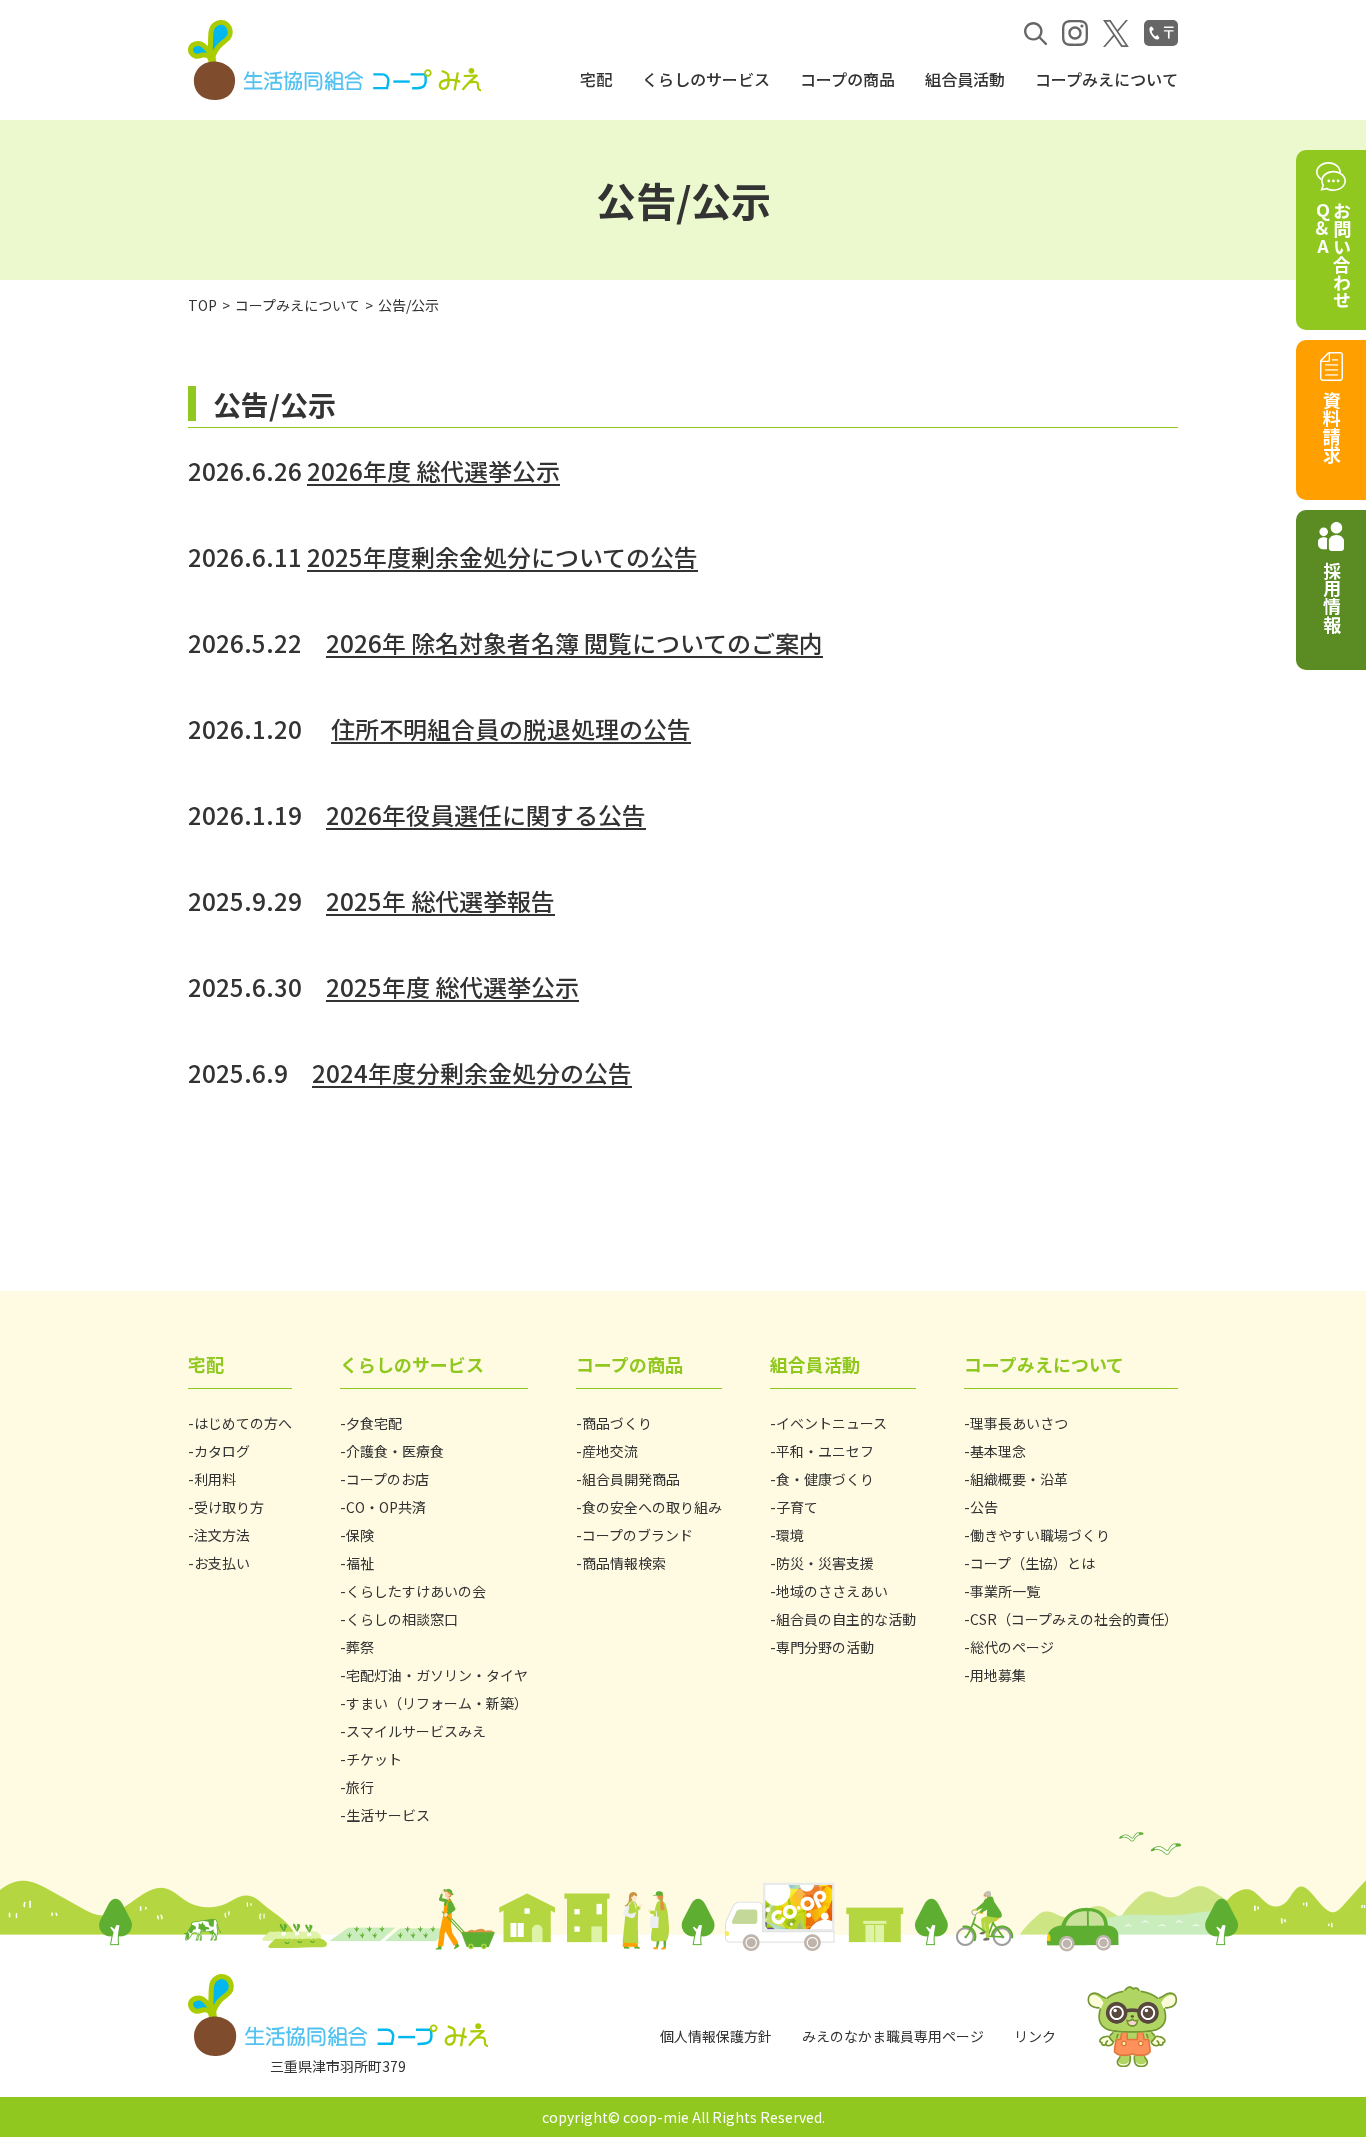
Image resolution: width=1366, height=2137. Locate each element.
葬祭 (360, 1647)
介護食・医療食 (395, 1451)
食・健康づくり (825, 1479)
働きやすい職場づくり (1040, 1535)
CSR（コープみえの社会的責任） (1074, 1619)
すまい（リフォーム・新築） (437, 1703)
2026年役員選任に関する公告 (486, 814)
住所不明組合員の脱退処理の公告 (511, 728)
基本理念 (998, 1451)
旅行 (360, 1787)
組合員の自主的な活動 (846, 1619)
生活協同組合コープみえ (338, 60)
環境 (790, 1535)
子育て (797, 1507)
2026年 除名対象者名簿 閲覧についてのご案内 (574, 642)
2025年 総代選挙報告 (440, 900)
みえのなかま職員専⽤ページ (893, 2036)
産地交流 (610, 1451)
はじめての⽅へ (243, 1423)
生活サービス (388, 1815)
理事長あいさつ (1019, 1423)
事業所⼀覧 (1005, 1591)
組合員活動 (965, 79)
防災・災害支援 (825, 1563)
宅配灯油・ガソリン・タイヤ (437, 1675)
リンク (1035, 2036)
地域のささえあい (832, 1591)
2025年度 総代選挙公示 (452, 986)
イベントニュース (831, 1423)
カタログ (222, 1451)
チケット (374, 1759)
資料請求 (1332, 427)
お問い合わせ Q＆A (1332, 255)
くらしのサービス (706, 79)
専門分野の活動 (825, 1647)
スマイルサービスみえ (416, 1731)
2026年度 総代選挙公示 (433, 470)
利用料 (215, 1479)
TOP (202, 305)
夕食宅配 (374, 1423)
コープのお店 (387, 1479)
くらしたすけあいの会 (416, 1591)
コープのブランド (637, 1535)
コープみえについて (1106, 79)
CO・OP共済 (386, 1507)
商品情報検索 (624, 1563)
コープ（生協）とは (1032, 1563)
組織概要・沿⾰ (1019, 1479)
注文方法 (222, 1535)
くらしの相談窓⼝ (402, 1619)
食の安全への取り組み (652, 1507)
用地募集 (998, 1675)
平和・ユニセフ (825, 1451)
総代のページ (1012, 1647)
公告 (984, 1507)
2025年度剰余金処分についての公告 (502, 556)
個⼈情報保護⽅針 (716, 2036)
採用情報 (1332, 597)
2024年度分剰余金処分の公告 (472, 1072)
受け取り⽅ (229, 1507)
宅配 (596, 79)
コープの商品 (847, 79)
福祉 (360, 1563)
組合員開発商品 (631, 1479)
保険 (360, 1535)
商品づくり (617, 1423)
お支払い (222, 1563)
